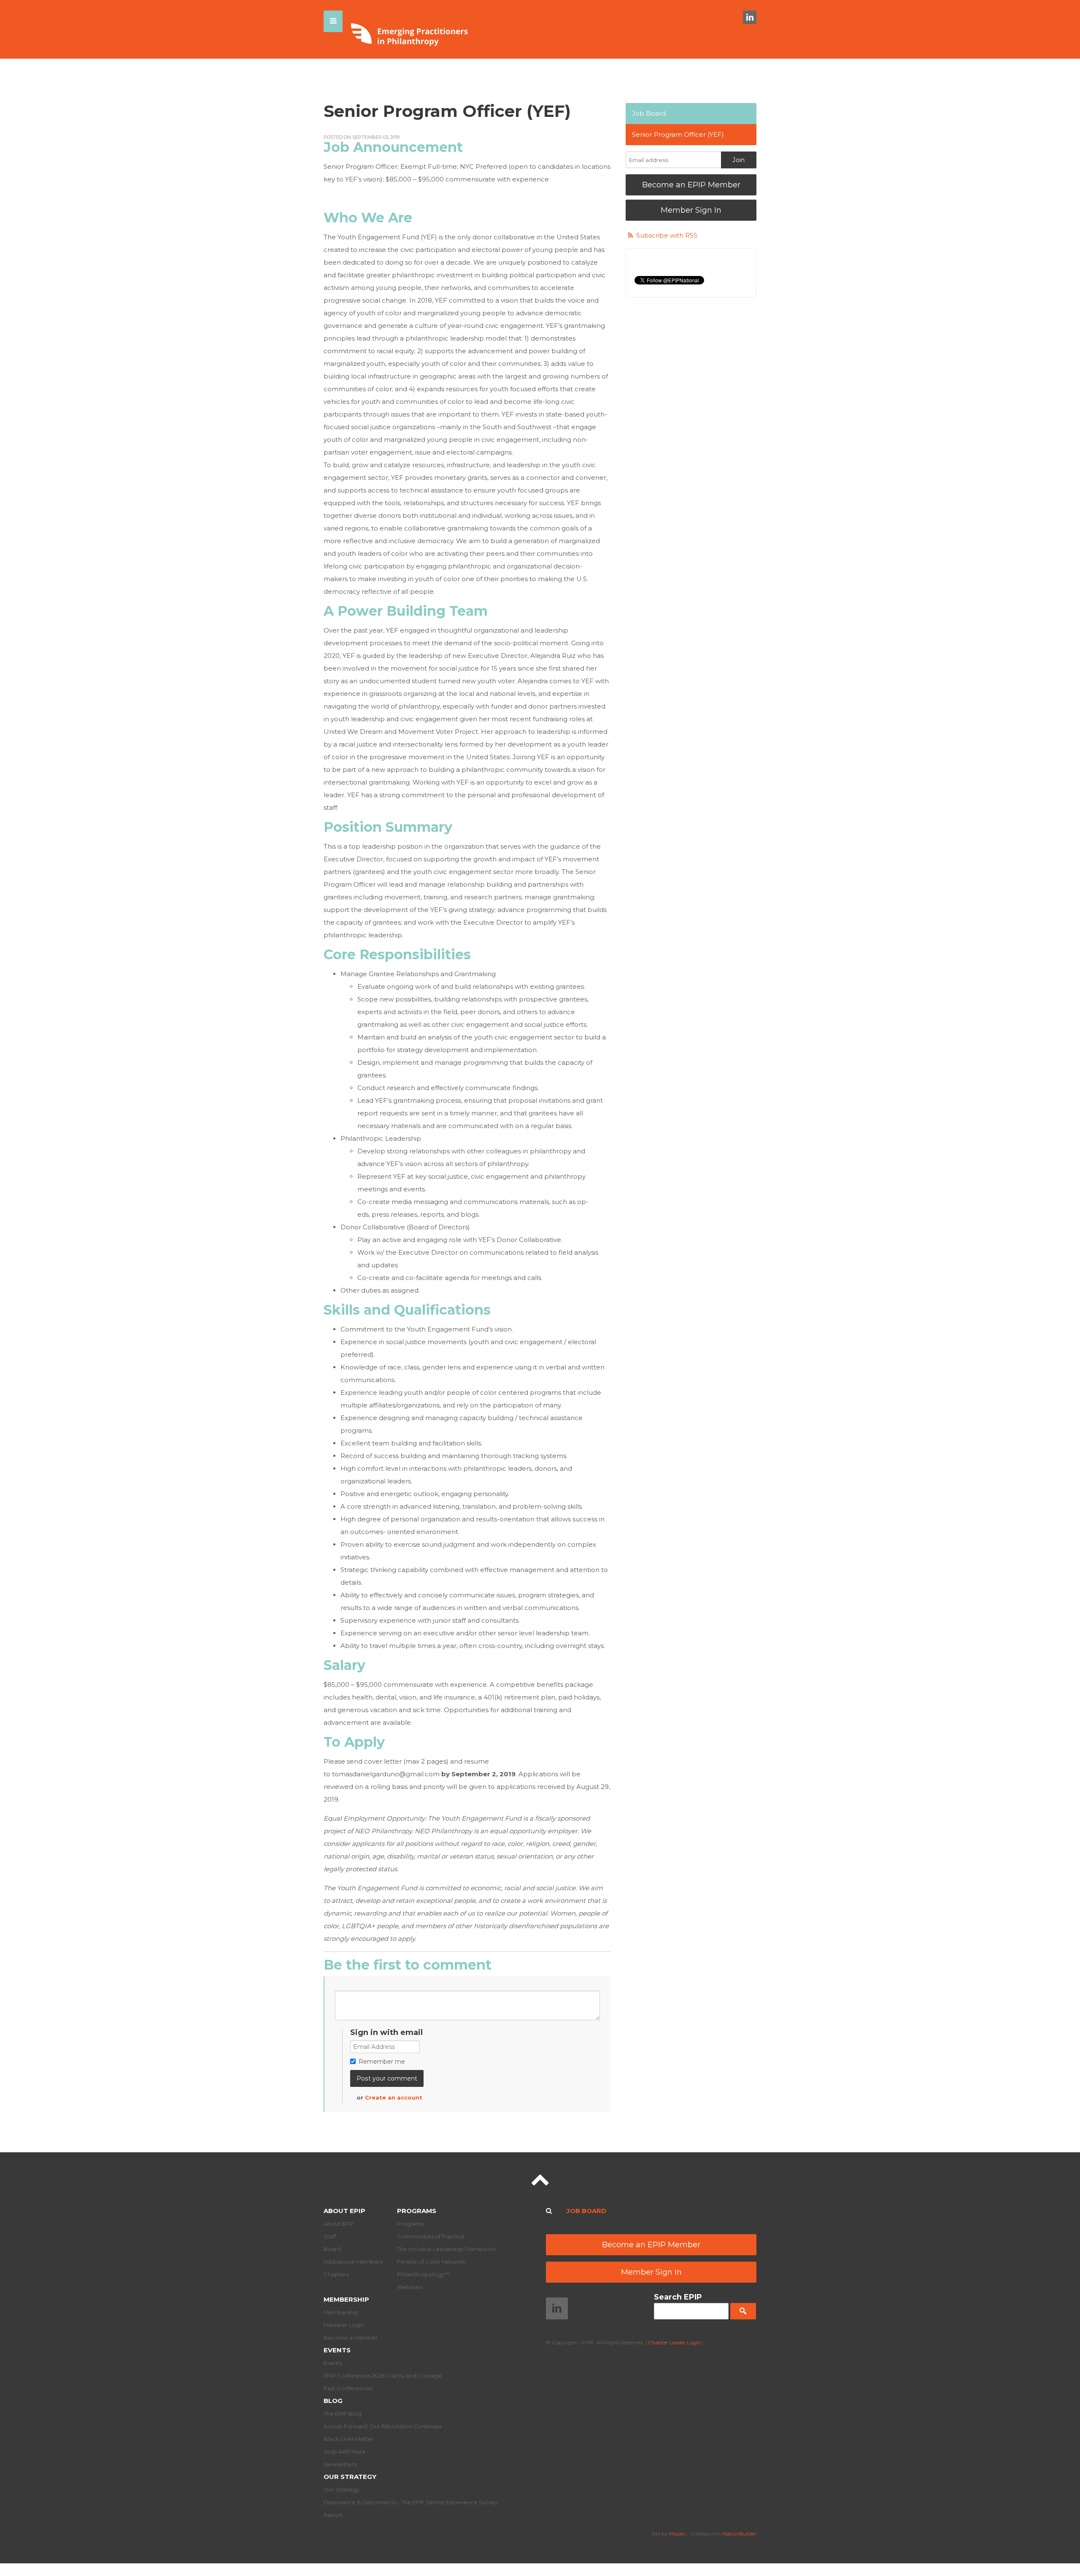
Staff (330, 2236)
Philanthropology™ (423, 2274)
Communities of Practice (431, 2236)
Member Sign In (691, 210)
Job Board (649, 113)
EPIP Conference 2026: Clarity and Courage (383, 2376)
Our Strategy (350, 2477)
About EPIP (344, 2211)
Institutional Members (353, 2262)
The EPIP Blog (343, 2414)
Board (332, 2249)
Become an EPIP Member (691, 185)
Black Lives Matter (349, 2439)
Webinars (410, 2287)
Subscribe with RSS (667, 235)
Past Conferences (348, 2388)
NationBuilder (740, 2534)
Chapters (336, 2274)
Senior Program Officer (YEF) (678, 134)
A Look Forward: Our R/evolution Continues (382, 2426)
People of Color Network (431, 2262)
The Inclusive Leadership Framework (447, 2249)
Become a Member (351, 2338)
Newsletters (340, 2464)
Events (337, 2350)
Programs (417, 2211)
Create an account (394, 2097)
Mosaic (677, 2534)
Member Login (344, 2325)
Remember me (382, 2062)
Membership (346, 2299)
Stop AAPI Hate (345, 2452)
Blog (333, 2401)
